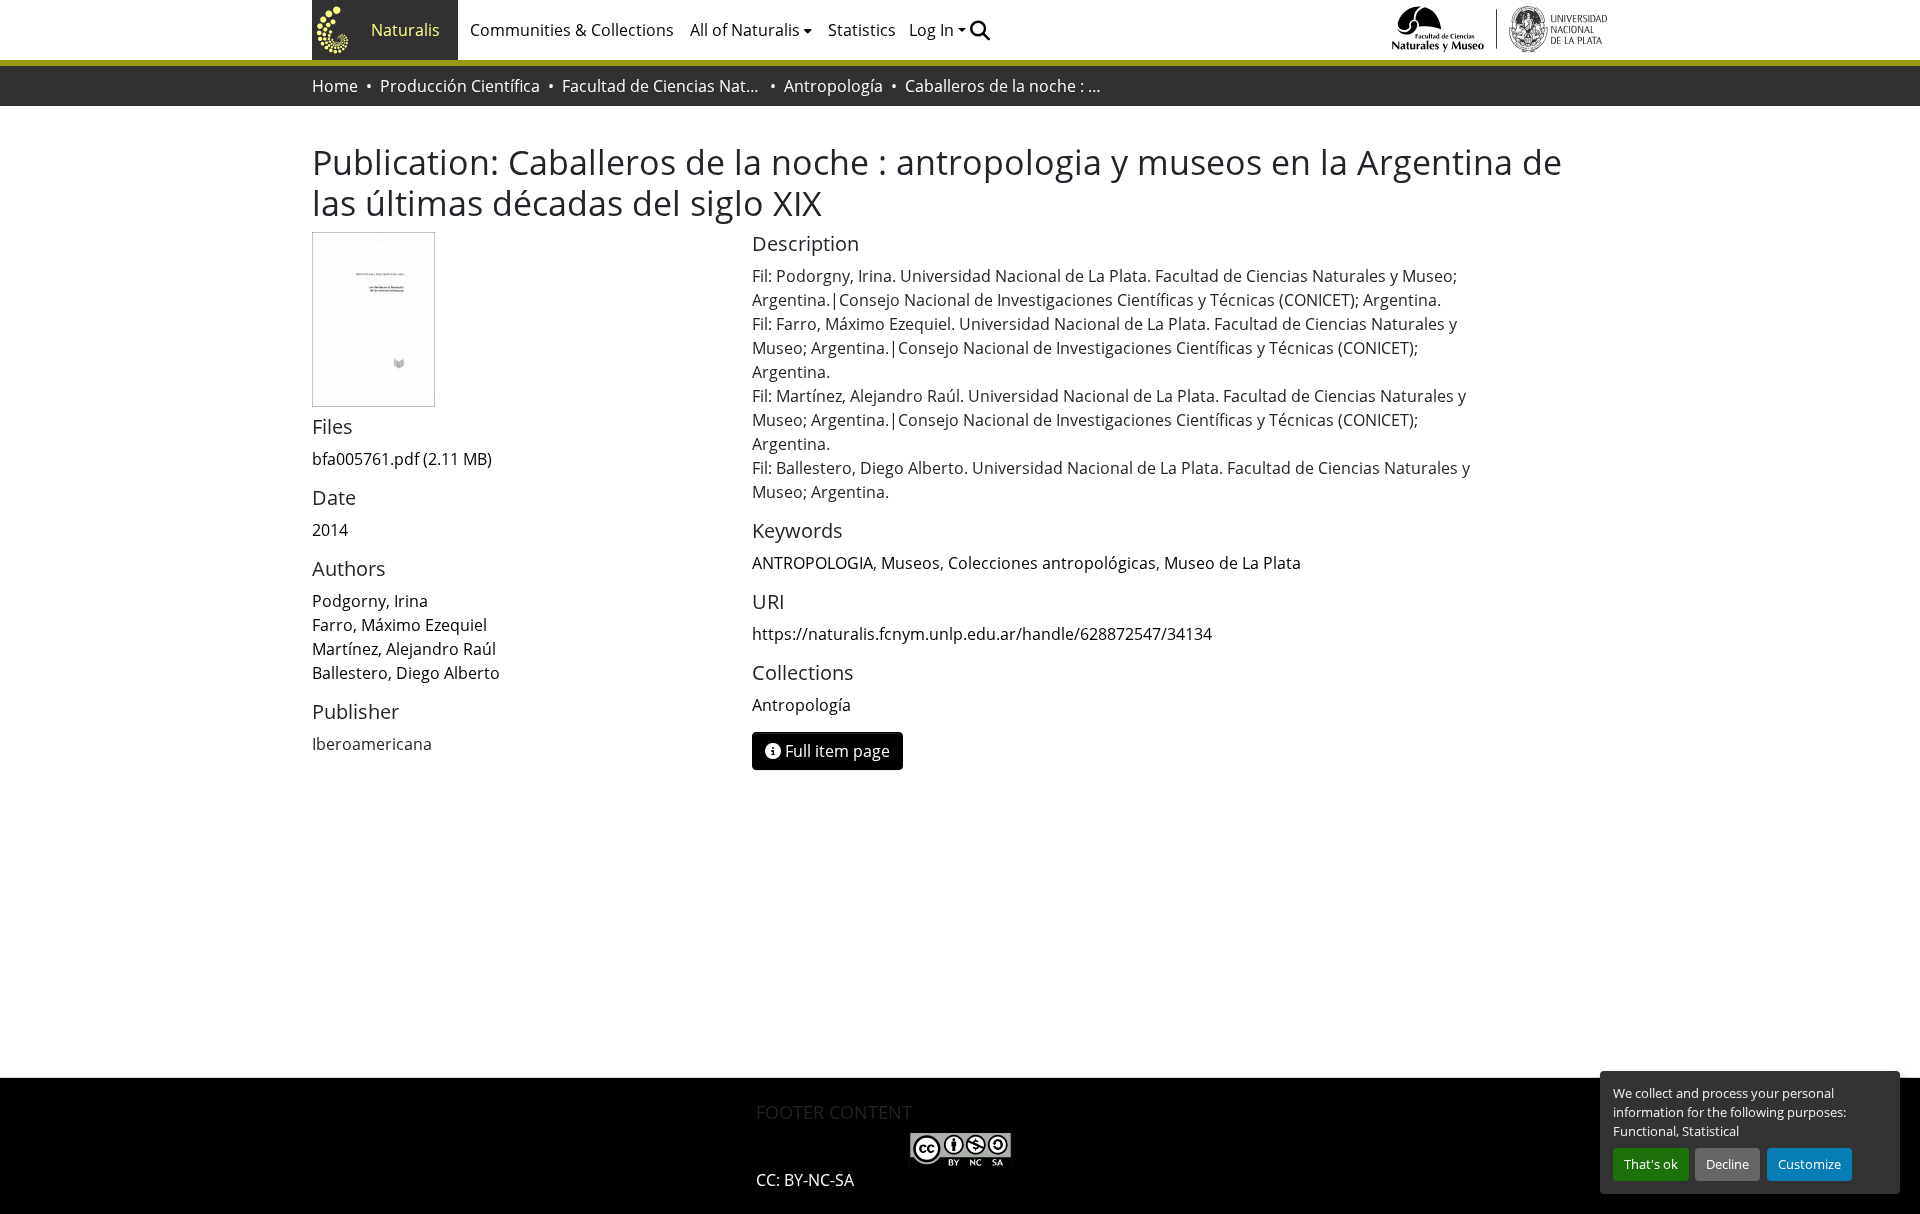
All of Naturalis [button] (745, 30)
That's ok (1651, 1164)
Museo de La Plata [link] (1232, 563)
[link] (520, 459)
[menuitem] (751, 30)
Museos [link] (910, 563)
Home (335, 86)
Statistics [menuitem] (862, 30)
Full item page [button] (835, 751)
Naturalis (405, 30)
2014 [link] (330, 530)
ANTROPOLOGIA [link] (812, 563)
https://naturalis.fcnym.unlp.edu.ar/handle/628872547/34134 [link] (982, 634)
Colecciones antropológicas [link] (1052, 563)
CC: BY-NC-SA (805, 1180)
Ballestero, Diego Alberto (406, 673)
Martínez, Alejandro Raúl (404, 649)
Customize (1809, 1164)
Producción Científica (460, 86)
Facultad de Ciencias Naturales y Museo (662, 86)
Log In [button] (933, 30)
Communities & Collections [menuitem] (572, 30)
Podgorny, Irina (370, 601)
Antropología (833, 86)
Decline (1727, 1164)
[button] (979, 30)
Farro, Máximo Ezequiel (399, 625)
